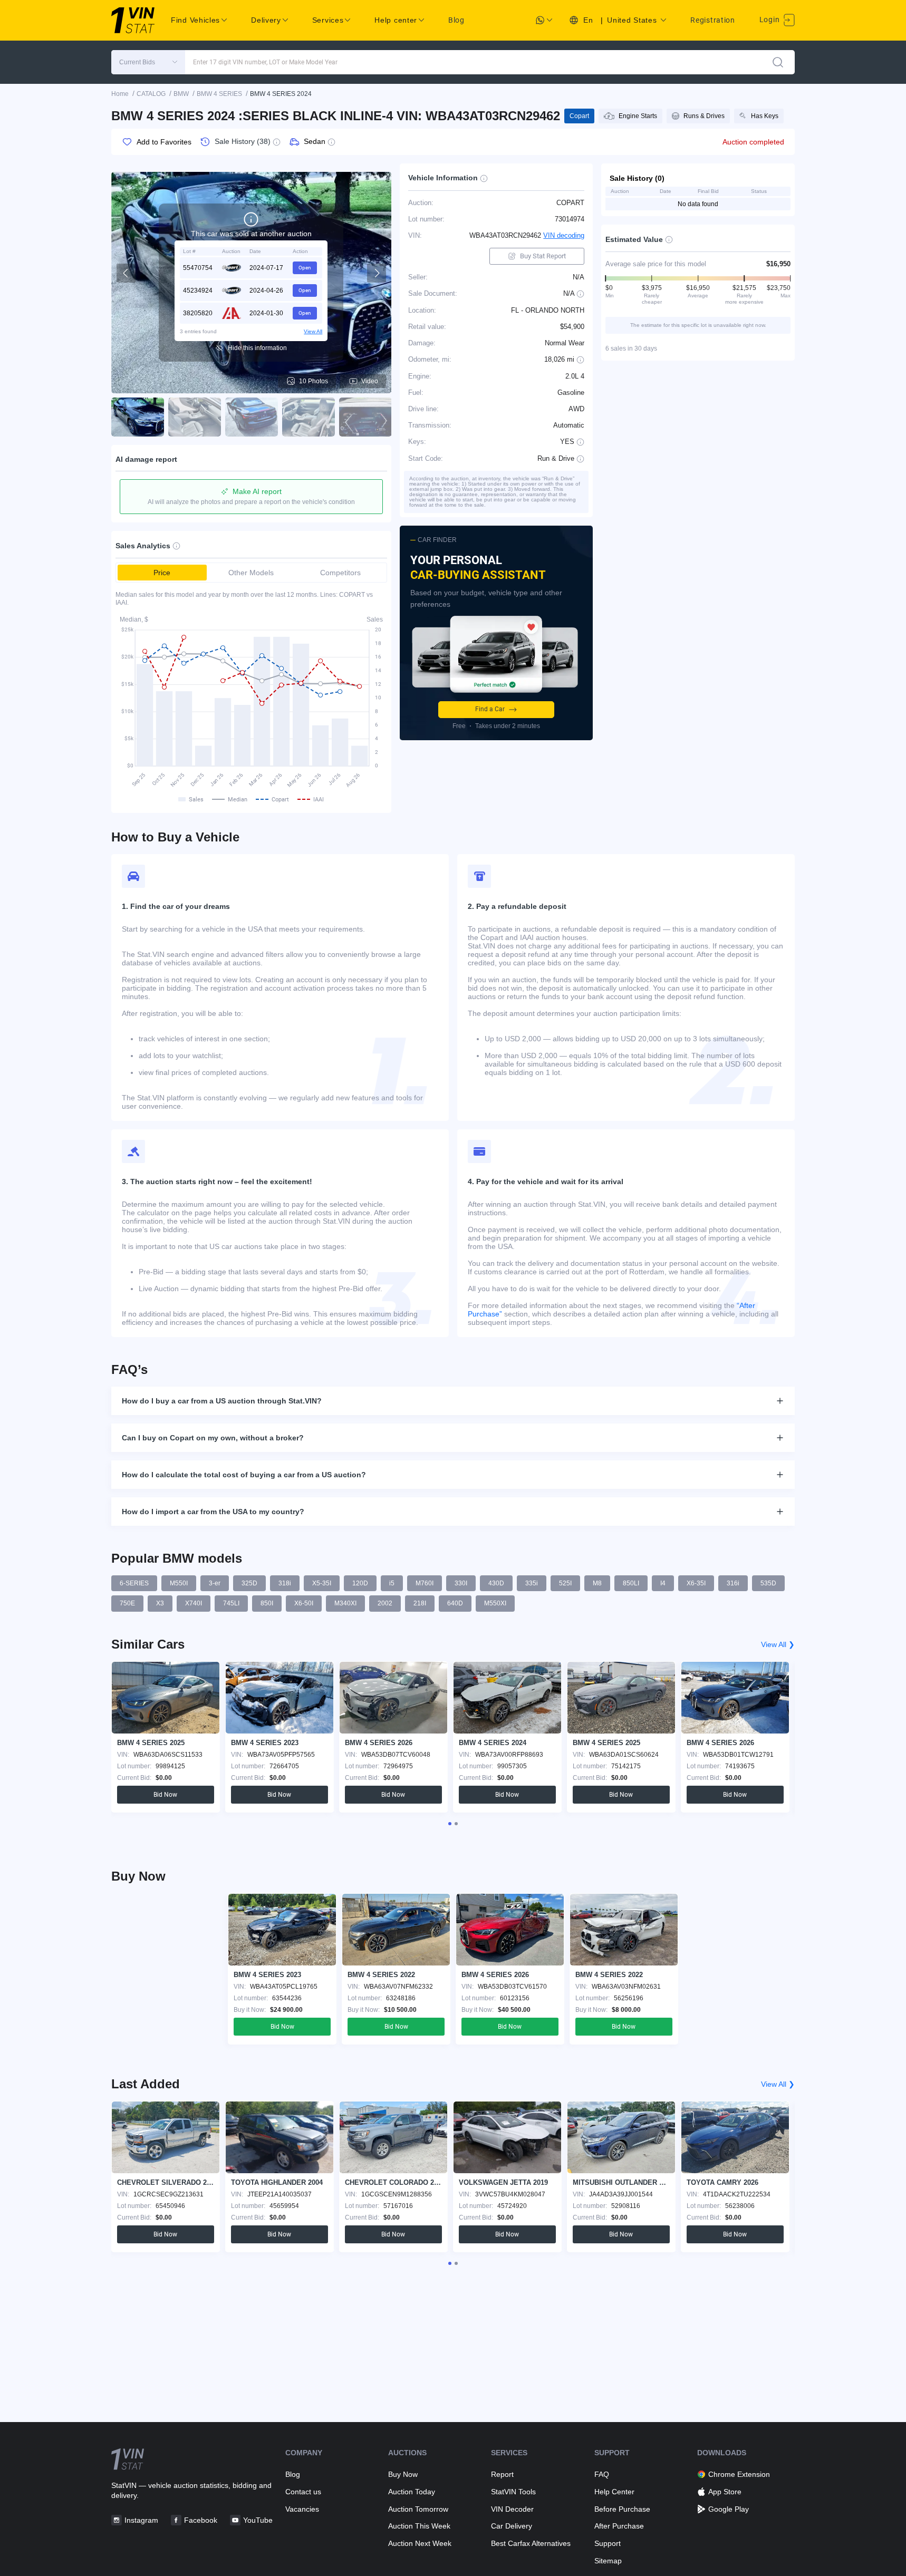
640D (455, 1603)
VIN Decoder (512, 2509)
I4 (663, 1583)
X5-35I (322, 1583)
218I (420, 1603)
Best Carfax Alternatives (531, 2543)
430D (496, 1583)
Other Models (251, 573)
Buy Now (403, 2474)
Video (370, 381)
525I (565, 1583)
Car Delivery (512, 2526)
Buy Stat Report (543, 256)
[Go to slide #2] (195, 417)
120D (360, 1583)
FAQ (602, 2474)
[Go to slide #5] (365, 417)
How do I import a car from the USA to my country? (213, 1512)
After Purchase (619, 2526)
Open (305, 268)
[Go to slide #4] (309, 417)
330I (461, 1583)
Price (162, 573)
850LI (631, 1583)
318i (285, 1583)
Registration (712, 20)
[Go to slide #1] (138, 417)
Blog (456, 20)
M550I (179, 1583)
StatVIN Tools (513, 2492)
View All (313, 331)
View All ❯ (778, 1644)
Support (608, 2543)
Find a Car (490, 709)
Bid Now (165, 1795)
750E (127, 1603)
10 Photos (314, 381)
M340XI (345, 1603)
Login (770, 20)
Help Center (614, 2492)
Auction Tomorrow (418, 2509)
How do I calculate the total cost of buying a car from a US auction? (244, 1475)
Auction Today (412, 2492)
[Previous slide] (126, 273)
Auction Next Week (420, 2543)
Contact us (303, 2492)
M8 (597, 1583)
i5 (392, 1583)
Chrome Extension (739, 2474)
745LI (231, 1603)
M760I (425, 1583)
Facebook (201, 2520)
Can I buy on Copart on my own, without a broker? (213, 1438)
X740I (194, 1603)
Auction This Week (419, 2526)
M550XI (495, 1603)
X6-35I (696, 1583)
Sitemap (608, 2561)
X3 (160, 1603)
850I (267, 1603)
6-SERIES (134, 1583)
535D (768, 1583)
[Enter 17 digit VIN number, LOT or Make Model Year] (778, 62)
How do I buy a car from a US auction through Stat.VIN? (222, 1401)
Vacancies (302, 2509)
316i (733, 1583)
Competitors (340, 573)
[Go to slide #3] (252, 417)
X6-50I (304, 1603)
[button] (148, 62)
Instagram (141, 2520)
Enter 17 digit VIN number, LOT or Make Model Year (265, 62)
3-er (215, 1583)
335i (532, 1583)
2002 (385, 1603)
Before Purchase (622, 2509)
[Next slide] (377, 273)
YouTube (258, 2520)
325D (249, 1583)
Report (502, 2474)
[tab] (450, 1824)
